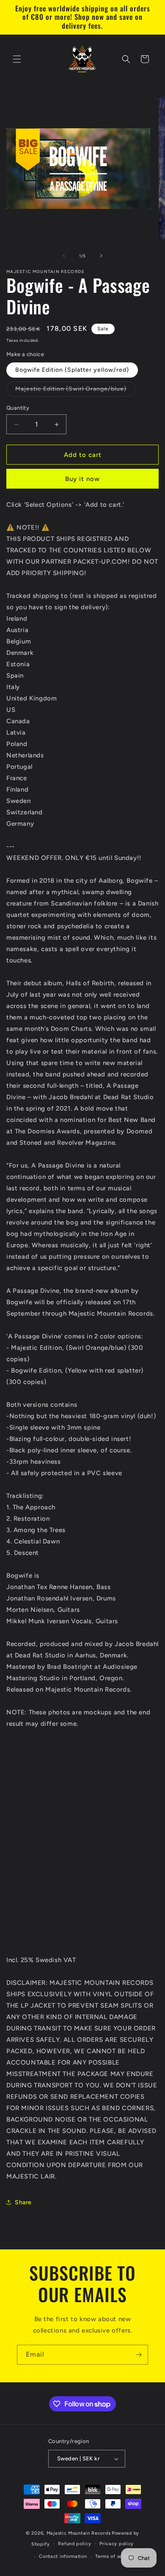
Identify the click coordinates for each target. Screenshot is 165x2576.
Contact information (63, 2556)
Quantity (18, 408)
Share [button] (23, 2202)
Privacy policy (117, 2544)
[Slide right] (101, 256)
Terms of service (115, 2556)
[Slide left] (64, 256)
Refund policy (74, 2544)
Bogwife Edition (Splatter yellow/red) (72, 370)
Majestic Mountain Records (79, 2533)
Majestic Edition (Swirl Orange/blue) (75, 391)
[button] (17, 59)
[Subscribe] (138, 2355)
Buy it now (82, 479)
